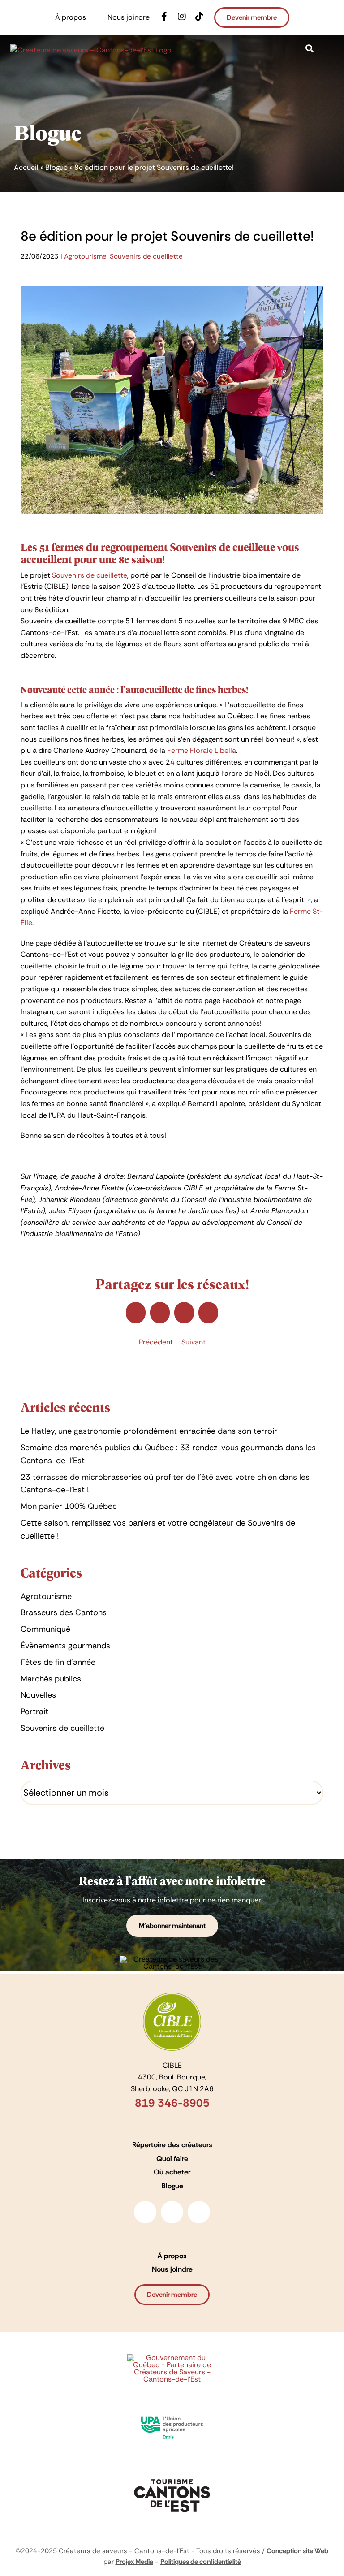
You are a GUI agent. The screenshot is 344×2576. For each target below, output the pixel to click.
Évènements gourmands (65, 1646)
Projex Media (134, 2562)
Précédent (156, 1342)
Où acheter (172, 2172)
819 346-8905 (172, 2103)
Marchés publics (51, 1679)
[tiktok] (199, 2212)
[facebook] (145, 2212)
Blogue (56, 167)
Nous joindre (172, 2269)
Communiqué (45, 1629)
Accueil (26, 167)
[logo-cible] (172, 1996)
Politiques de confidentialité (201, 2562)
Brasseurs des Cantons (64, 1612)
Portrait (34, 1712)
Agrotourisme (85, 256)
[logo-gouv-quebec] (172, 2358)
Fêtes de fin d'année (58, 1662)
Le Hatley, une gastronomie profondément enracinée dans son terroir (149, 1431)
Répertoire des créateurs (172, 2145)
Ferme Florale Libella (202, 750)
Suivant (193, 1342)
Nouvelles (38, 1695)
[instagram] (172, 2212)
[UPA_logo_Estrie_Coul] (172, 2413)
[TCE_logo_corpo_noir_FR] (172, 2476)
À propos (172, 2256)
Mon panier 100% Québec (69, 1506)
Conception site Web (297, 2551)
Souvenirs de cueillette (146, 256)
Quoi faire (172, 2159)
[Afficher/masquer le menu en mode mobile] (330, 49)
